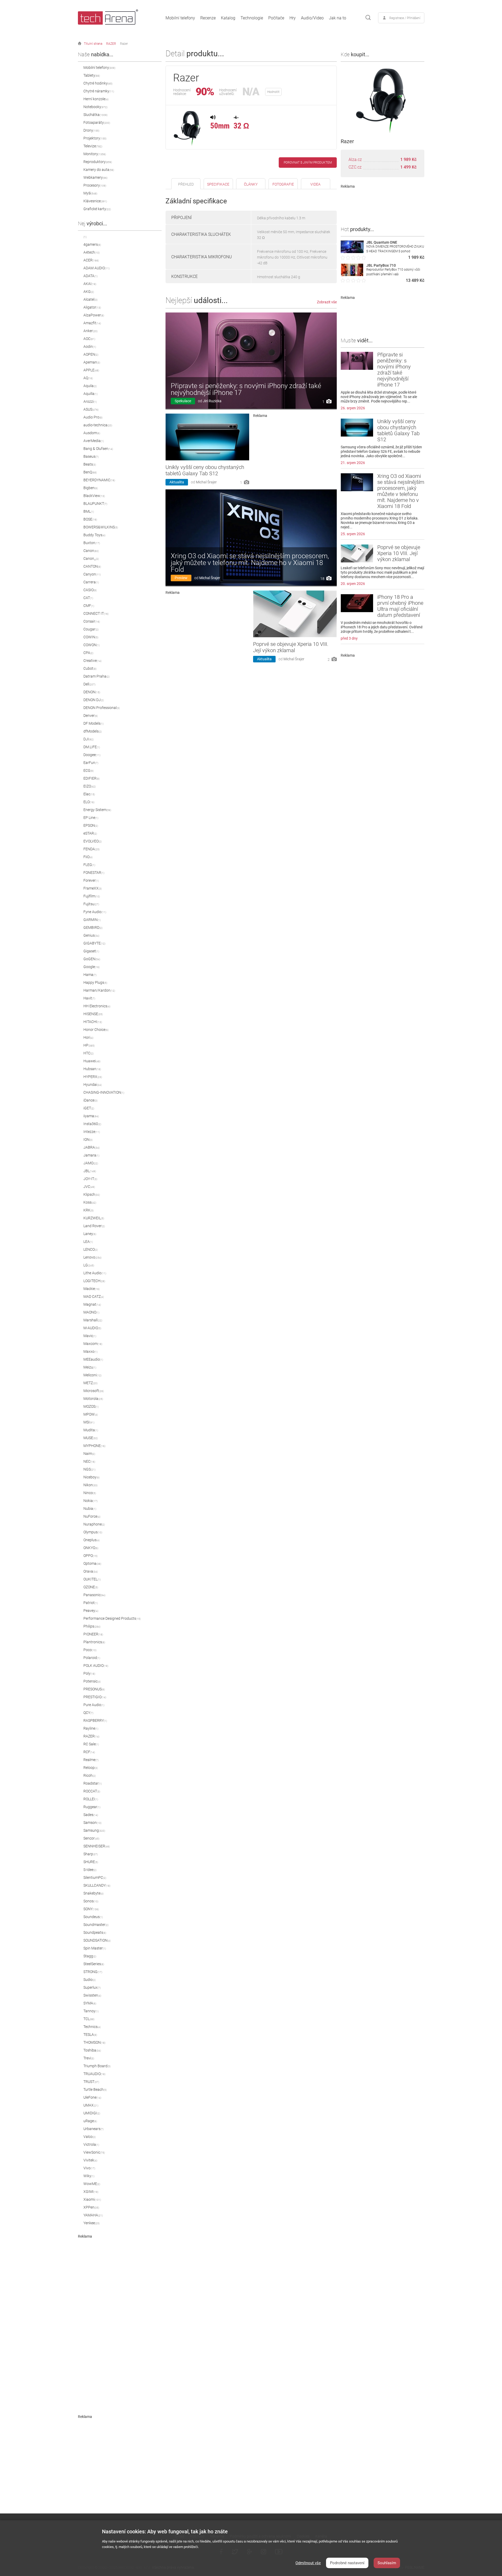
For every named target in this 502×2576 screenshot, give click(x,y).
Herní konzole (96, 99)
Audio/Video (312, 18)
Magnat (92, 1304)
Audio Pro (93, 417)
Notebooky (95, 107)
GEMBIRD (93, 927)
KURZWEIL (94, 1218)
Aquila (90, 386)
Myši (90, 193)
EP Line (91, 818)
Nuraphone (94, 1524)
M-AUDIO (92, 1328)
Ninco (90, 1493)
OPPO (90, 1556)
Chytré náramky (99, 91)
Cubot (90, 668)
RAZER (111, 44)
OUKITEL (92, 1579)
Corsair (92, 621)
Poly (89, 1673)
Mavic (90, 1336)
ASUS (91, 409)
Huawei (92, 1061)
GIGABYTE (94, 943)
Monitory (95, 154)
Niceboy (92, 1477)
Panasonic (94, 1595)
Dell (89, 684)
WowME (92, 2184)
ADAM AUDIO (96, 268)
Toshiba (92, 2050)
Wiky (89, 2176)
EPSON (91, 825)
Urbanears (93, 2129)
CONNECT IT (96, 613)
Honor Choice (96, 1030)
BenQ (90, 472)
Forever (91, 880)
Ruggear (92, 1807)
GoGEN (92, 959)
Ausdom (92, 433)
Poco (90, 1650)
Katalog (228, 18)
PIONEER (93, 1634)
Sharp (91, 1854)
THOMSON (94, 2042)
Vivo (89, 2168)
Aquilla (90, 394)
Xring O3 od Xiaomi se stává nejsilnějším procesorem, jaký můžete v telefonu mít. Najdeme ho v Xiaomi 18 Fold (250, 563)
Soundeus (93, 1917)
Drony (91, 130)
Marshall (93, 1320)
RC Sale (91, 1744)
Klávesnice (95, 201)
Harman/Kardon (99, 990)
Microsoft (94, 1391)
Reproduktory (98, 162)
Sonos (91, 1901)
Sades (91, 1815)
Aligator (92, 307)
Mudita (91, 1430)
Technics (92, 2027)
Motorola (93, 1399)
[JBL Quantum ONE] (352, 252)
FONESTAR (94, 873)
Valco (90, 2137)
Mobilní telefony (180, 18)
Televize (93, 146)
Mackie (92, 1289)
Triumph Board (97, 2066)
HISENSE (93, 1014)
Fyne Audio (95, 912)
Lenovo (92, 1257)
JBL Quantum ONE (382, 242)
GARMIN (92, 920)
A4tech (92, 252)
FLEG (89, 865)
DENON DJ (94, 700)
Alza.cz (355, 160)
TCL (89, 2019)
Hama (90, 975)
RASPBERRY (95, 1720)
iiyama (91, 1116)
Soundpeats (95, 1932)
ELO (89, 802)
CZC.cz (355, 167)
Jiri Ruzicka (212, 401)
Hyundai (93, 1085)
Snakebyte (93, 1893)
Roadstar (93, 1783)
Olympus (93, 1532)
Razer (124, 44)
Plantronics (94, 1642)
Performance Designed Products (112, 1618)
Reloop (91, 1768)
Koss (90, 1202)
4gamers (92, 244)
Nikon (90, 1485)
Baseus (91, 456)
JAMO (91, 1163)
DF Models (93, 723)
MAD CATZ (94, 1297)
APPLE (91, 370)
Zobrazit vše (327, 302)
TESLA (90, 2035)
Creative (92, 661)
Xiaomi (92, 2199)
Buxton (92, 543)
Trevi (89, 2058)
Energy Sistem (97, 810)
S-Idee (90, 1870)
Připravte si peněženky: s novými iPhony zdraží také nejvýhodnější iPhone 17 (246, 389)
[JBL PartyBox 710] (352, 275)
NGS (89, 1469)
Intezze (92, 1132)
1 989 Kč (408, 160)
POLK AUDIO (96, 1666)
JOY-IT (90, 1179)
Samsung (94, 1830)
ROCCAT (92, 1791)
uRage (90, 2121)
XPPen (91, 2207)
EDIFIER (92, 778)
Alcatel (90, 299)
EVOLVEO (93, 841)
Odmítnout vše (308, 2563)
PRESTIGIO (95, 1697)
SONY (91, 1909)
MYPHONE (94, 1446)
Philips (92, 1626)
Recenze (208, 18)
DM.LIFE (92, 747)
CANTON (92, 566)
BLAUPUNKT (95, 504)
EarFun (91, 763)
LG (89, 1265)
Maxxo (90, 1351)
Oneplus (92, 1540)
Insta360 (92, 1124)
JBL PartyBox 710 (381, 265)
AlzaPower (94, 315)
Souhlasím (387, 2563)
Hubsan (92, 1069)
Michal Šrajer (206, 482)
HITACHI (93, 1022)
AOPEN (91, 354)
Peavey (91, 1611)
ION (88, 1139)
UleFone (92, 2097)
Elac (89, 794)
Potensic (92, 1681)
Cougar (91, 629)
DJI (89, 739)
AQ (88, 378)
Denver (91, 716)
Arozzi (90, 401)
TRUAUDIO (94, 2074)
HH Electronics (97, 1006)
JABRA (92, 1147)
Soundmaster (96, 1925)
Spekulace (183, 401)
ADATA (90, 276)
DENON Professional (102, 708)
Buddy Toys (94, 535)
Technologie (252, 18)
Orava (91, 1571)
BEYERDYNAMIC (99, 480)
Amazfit (92, 323)
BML (89, 511)
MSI (89, 1422)
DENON (92, 692)
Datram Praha (96, 676)
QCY (88, 1713)
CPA (88, 653)
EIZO (90, 786)
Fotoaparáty (97, 122)
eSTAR (90, 833)
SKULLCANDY (97, 1885)
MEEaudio (93, 1359)
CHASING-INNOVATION (104, 1092)
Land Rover (94, 1226)
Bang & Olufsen (98, 449)
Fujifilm (92, 896)
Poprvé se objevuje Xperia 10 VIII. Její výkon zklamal (291, 647)
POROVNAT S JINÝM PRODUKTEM (308, 163)
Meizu (90, 1367)
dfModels (93, 731)
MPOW (91, 1414)
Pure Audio (94, 1705)
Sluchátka (95, 115)
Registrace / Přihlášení (405, 18)
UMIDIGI (92, 2113)
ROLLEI (91, 1799)
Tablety (92, 75)
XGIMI (91, 2192)
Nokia (90, 1501)
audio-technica (98, 425)
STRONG (93, 1972)
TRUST (91, 2082)
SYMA (90, 2003)
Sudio (90, 1980)
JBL (90, 1171)
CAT (88, 598)
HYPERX (93, 1077)
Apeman (92, 362)
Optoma (92, 1563)
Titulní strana (93, 44)
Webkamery (95, 177)
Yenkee (92, 2223)
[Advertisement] (120, 2317)
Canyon (92, 574)
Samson (92, 1823)
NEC (89, 1461)
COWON (92, 645)
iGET (89, 1108)
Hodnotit (273, 92)
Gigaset (91, 951)
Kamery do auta (99, 170)
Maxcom (93, 1344)
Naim (89, 1454)
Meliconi (92, 1375)
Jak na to (338, 18)
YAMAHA (93, 2215)
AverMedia (94, 441)
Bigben (91, 488)
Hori (88, 1037)
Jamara (91, 1155)
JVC (89, 1187)
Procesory (95, 185)
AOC (89, 339)
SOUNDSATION (97, 1940)
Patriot (91, 1603)
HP (89, 1045)
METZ (90, 1383)
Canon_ (91, 558)
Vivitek (90, 2160)
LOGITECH (94, 1281)
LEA (88, 1242)
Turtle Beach (95, 2089)
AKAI (90, 284)
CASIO (90, 590)
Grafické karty (97, 209)
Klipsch (92, 1194)
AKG (89, 292)
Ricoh (90, 1775)
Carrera (91, 582)
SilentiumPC (95, 1877)
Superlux (92, 1987)
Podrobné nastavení (347, 2563)
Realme (91, 1760)
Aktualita (177, 482)
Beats (90, 464)
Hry (293, 18)
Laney (90, 1234)
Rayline (91, 1728)
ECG (89, 770)
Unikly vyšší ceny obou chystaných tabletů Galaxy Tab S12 (205, 470)
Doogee (92, 755)
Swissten (92, 1995)
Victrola (91, 2144)
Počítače (276, 18)
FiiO (88, 857)
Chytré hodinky (98, 83)
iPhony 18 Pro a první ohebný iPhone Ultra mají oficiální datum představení (400, 606)
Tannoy (91, 2011)
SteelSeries (94, 1964)
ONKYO (91, 1548)
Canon (91, 551)
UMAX (91, 2105)
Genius (91, 935)
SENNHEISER (97, 1846)
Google (92, 967)
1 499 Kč (408, 167)
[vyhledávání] (368, 18)
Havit (89, 998)
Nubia (90, 1508)
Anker (90, 331)
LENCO (91, 1249)
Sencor (91, 1838)
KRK (89, 1210)
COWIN (91, 637)
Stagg (90, 1956)
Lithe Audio (95, 1273)
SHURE (91, 1862)
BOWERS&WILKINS (101, 527)
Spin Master (95, 1948)
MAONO (91, 1312)
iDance (90, 1100)
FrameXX (93, 888)
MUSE (91, 1438)
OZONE (91, 1587)
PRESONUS (94, 1689)
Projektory (95, 138)
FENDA (92, 849)
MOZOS (91, 1406)
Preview (181, 578)
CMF (89, 606)
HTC (89, 1053)
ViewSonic (94, 2152)
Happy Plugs (95, 982)
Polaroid (92, 1658)
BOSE (90, 519)
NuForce (92, 1516)
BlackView (94, 496)
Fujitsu (91, 904)
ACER (91, 260)
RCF (89, 1752)
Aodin (90, 347)
